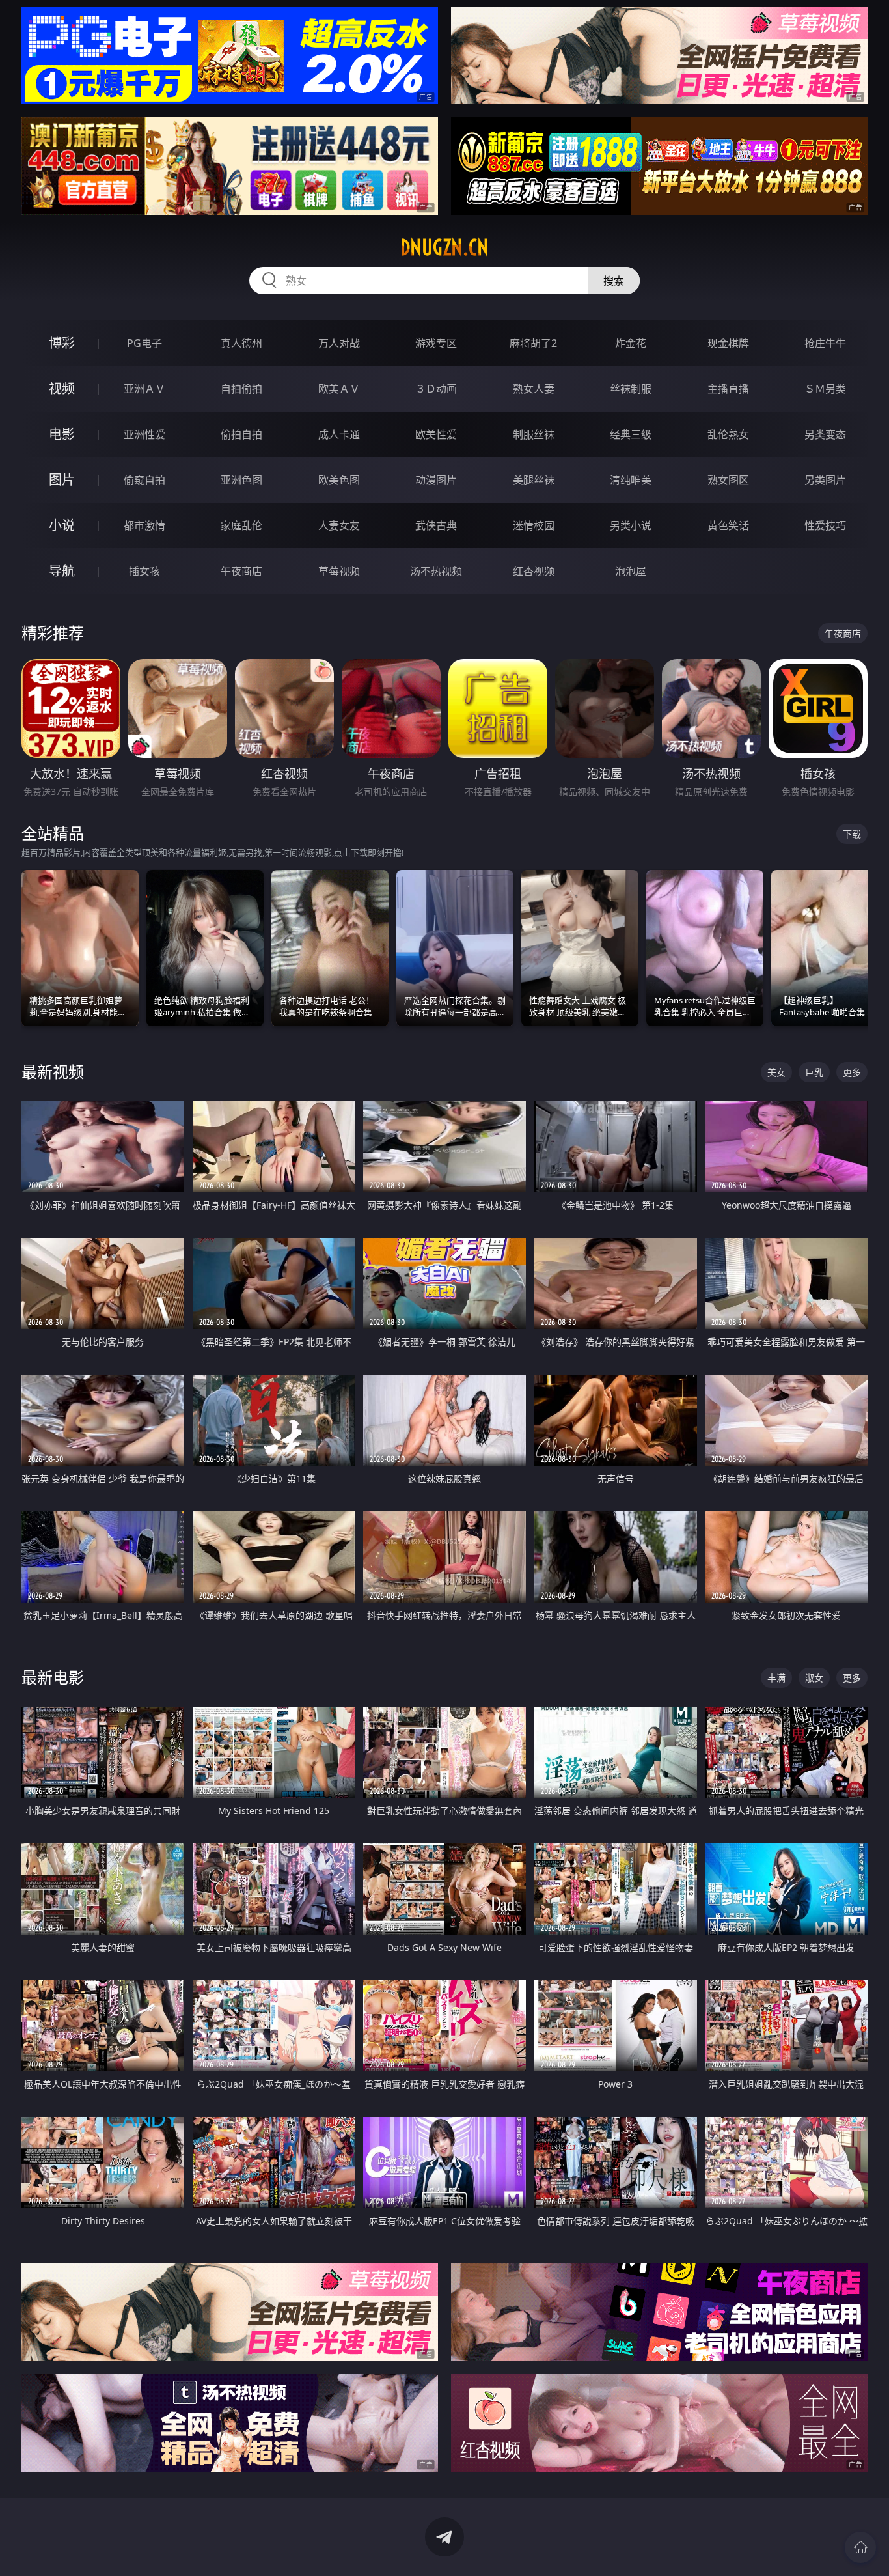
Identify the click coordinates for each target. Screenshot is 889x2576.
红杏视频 (534, 571)
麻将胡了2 (533, 343)
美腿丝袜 (534, 480)
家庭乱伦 (241, 525)
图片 (62, 480)
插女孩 (144, 571)
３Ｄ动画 (436, 389)
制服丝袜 (534, 434)
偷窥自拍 (144, 480)
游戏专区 (436, 343)
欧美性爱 (436, 434)
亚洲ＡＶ (144, 389)
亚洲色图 (241, 480)
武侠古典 (436, 525)
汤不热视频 (436, 571)
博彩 (62, 343)
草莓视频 (339, 571)
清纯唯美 (631, 480)
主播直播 (728, 389)
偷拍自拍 (241, 434)
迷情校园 (534, 525)
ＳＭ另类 (825, 389)
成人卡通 (339, 434)
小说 (62, 525)
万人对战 (339, 343)
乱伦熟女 (728, 434)
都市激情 (144, 525)
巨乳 (814, 1072)
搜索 (614, 281)
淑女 (814, 1678)
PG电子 (144, 343)
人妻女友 (339, 525)
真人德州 (241, 343)
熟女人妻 (534, 389)
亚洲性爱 (144, 434)
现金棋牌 (728, 343)
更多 (852, 1072)
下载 (852, 834)
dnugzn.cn (444, 247)
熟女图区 (728, 480)
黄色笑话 (728, 525)
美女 (776, 1072)
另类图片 (825, 480)
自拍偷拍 (241, 389)
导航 (62, 571)
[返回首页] (860, 2547)
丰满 (776, 1678)
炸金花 (631, 343)
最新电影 (53, 1677)
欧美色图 (339, 480)
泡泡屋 (631, 571)
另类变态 (825, 434)
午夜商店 (241, 571)
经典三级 (631, 434)
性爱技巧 (825, 525)
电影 (62, 434)
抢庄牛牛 (825, 343)
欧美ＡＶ (339, 389)
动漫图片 (436, 480)
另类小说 (631, 525)
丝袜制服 (631, 389)
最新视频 (53, 1071)
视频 (62, 388)
